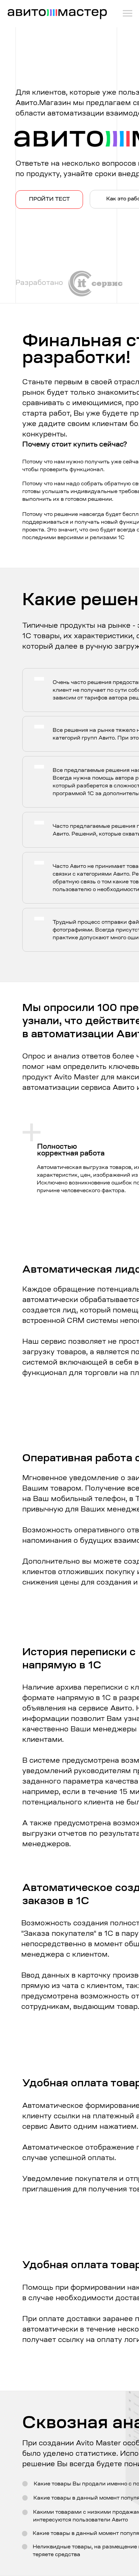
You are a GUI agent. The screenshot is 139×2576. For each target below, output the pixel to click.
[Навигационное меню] (128, 13)
